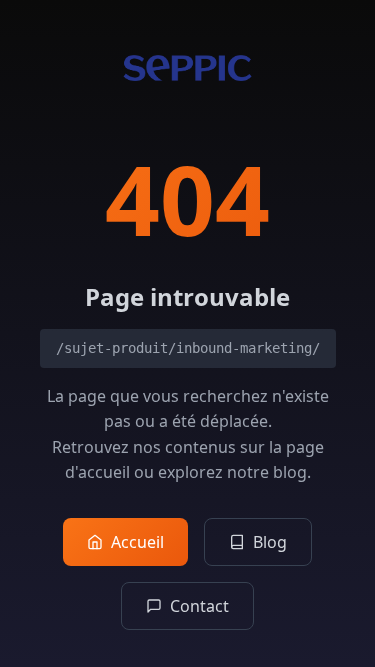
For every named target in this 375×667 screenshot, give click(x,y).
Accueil (137, 542)
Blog (270, 542)
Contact (199, 606)
